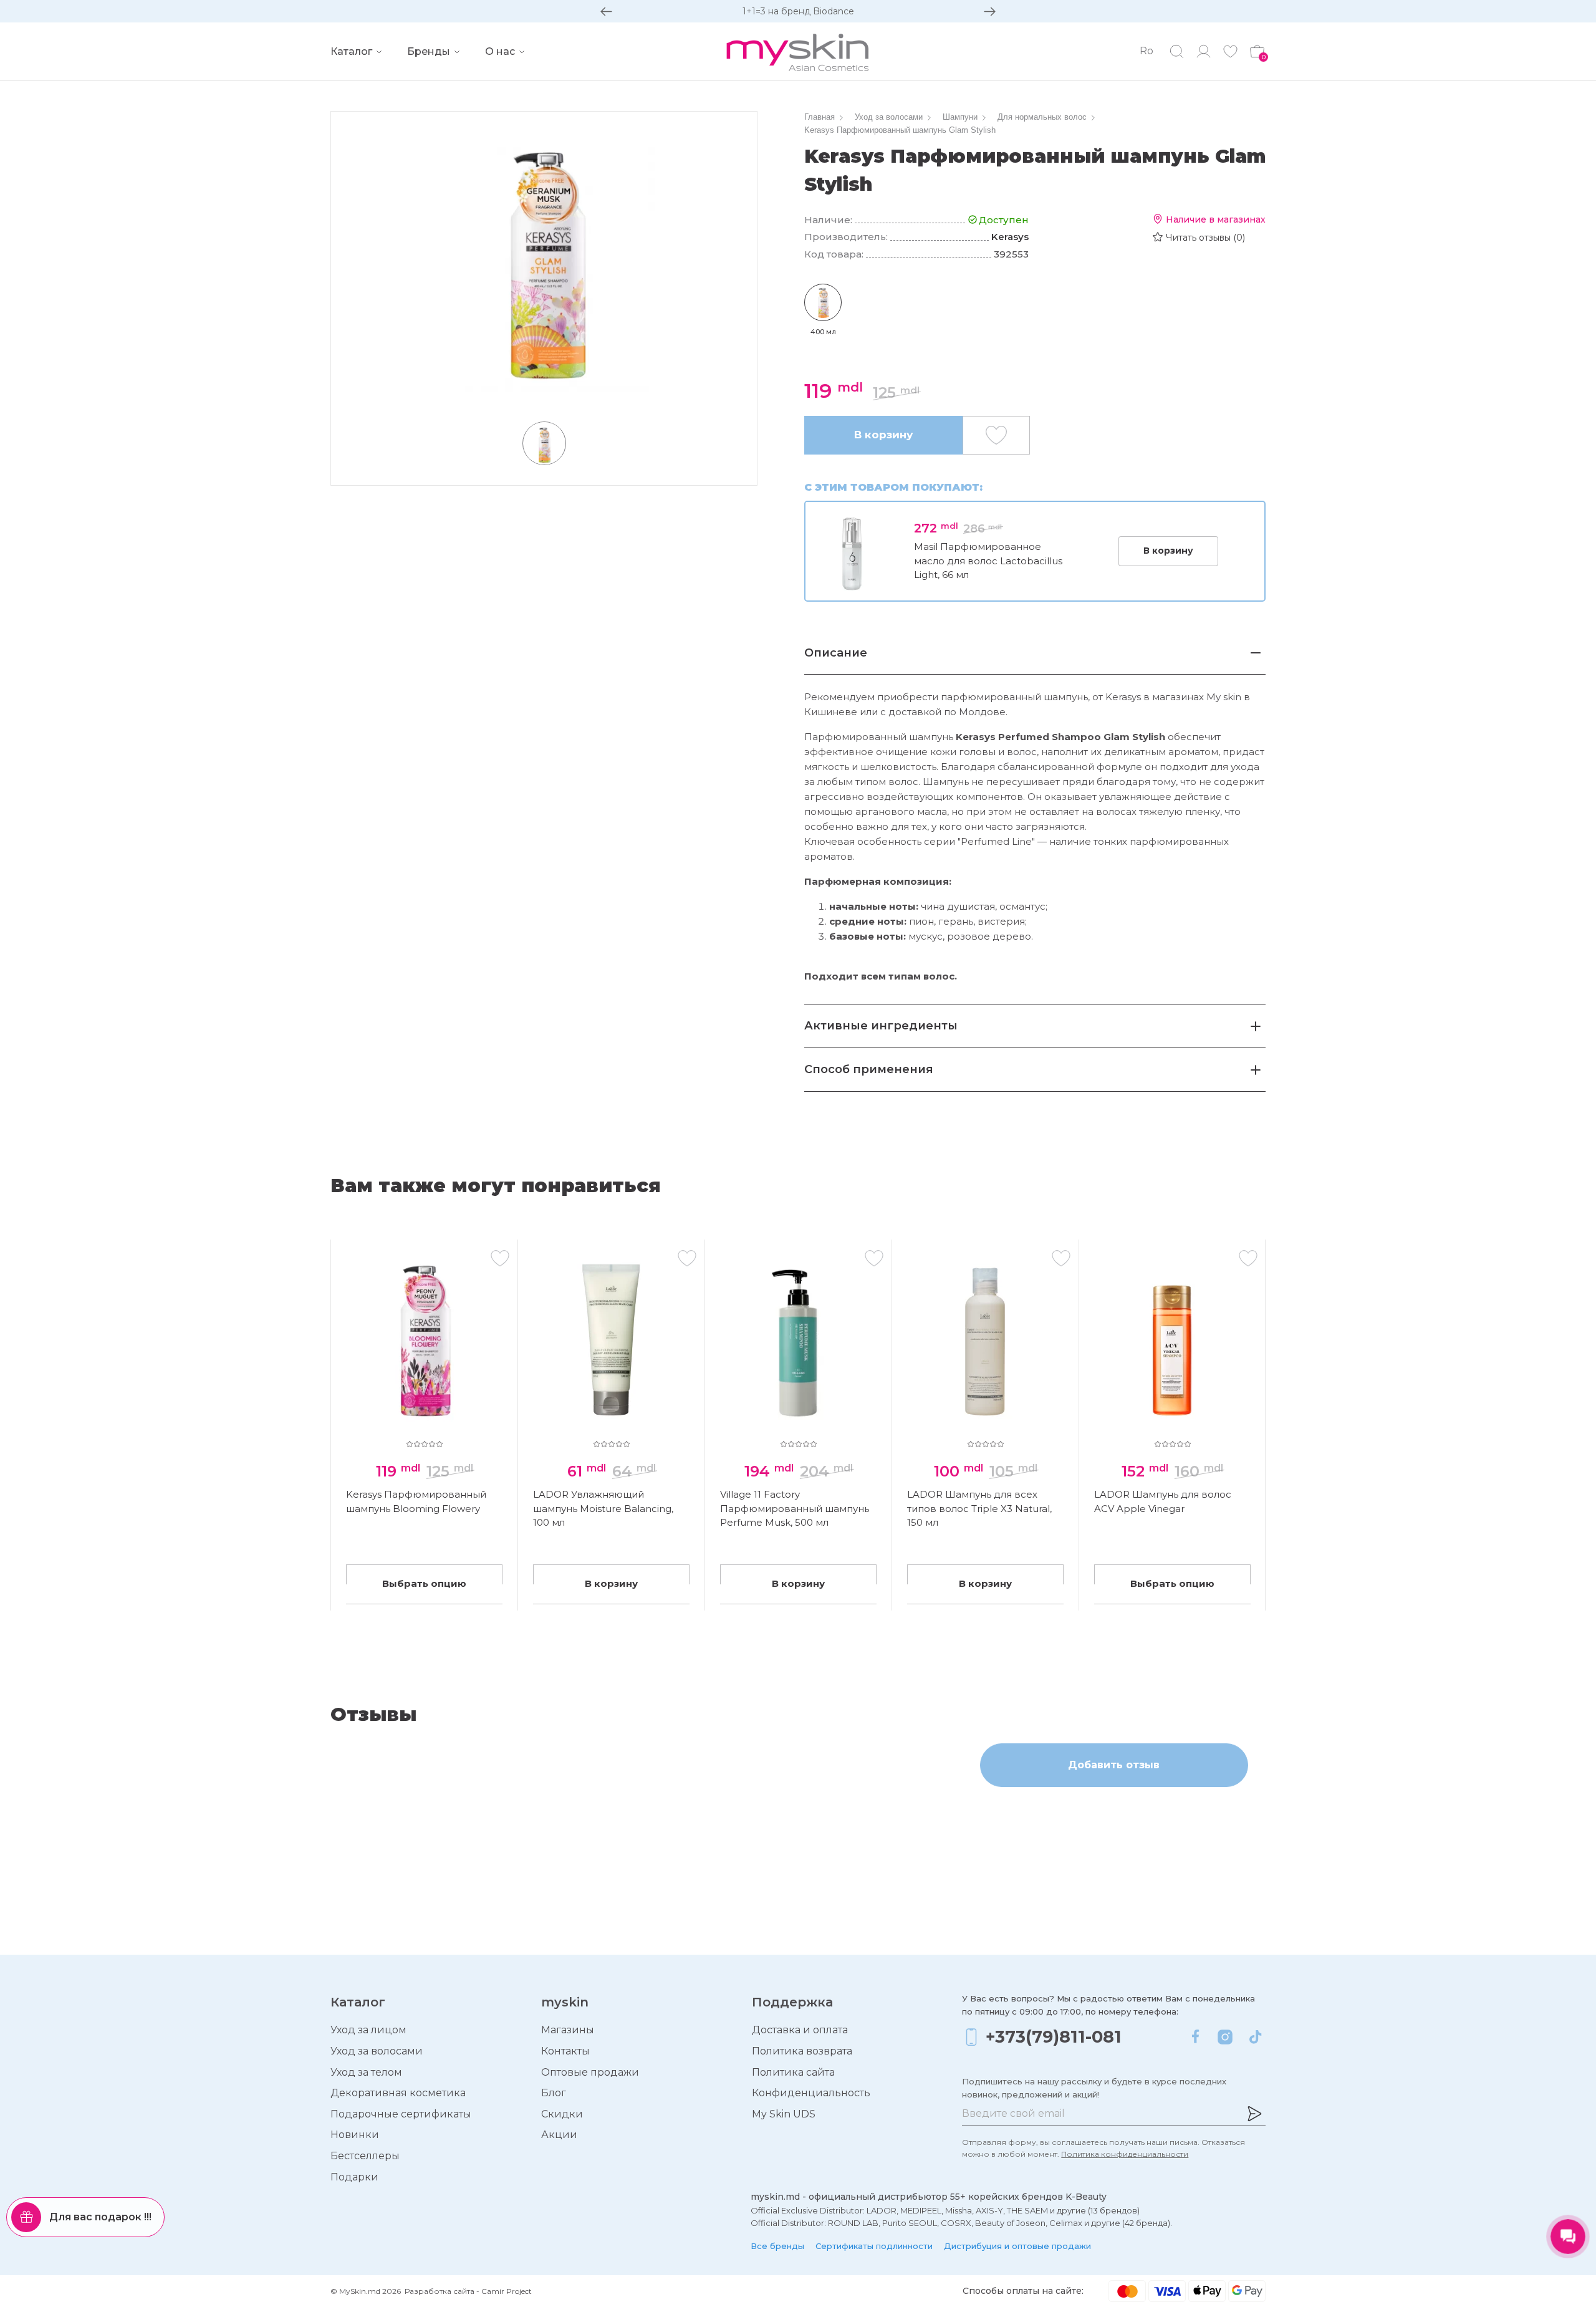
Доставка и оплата (800, 2030)
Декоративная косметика (398, 2093)
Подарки (354, 2177)
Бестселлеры (365, 2156)
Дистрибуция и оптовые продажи (1017, 2246)
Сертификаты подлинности (874, 2246)
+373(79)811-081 (1054, 2037)
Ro (1147, 51)
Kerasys (1010, 237)
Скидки (562, 2114)
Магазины (568, 2030)
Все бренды (777, 2246)
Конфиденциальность (811, 2093)
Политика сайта (793, 2072)
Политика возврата (802, 2051)
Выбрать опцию (424, 1583)
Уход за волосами (377, 2051)
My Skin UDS (784, 2114)
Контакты (565, 2051)
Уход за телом (366, 2072)
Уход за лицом (368, 2030)
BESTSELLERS (798, 11)
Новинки (355, 2135)
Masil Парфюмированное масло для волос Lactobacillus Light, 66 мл (988, 561)
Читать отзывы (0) (1205, 238)
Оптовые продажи (590, 2072)
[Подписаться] (1254, 2114)
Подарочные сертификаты (401, 2114)
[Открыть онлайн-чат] (1568, 2237)
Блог (554, 2093)
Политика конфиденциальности (1125, 2154)
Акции (559, 2135)
